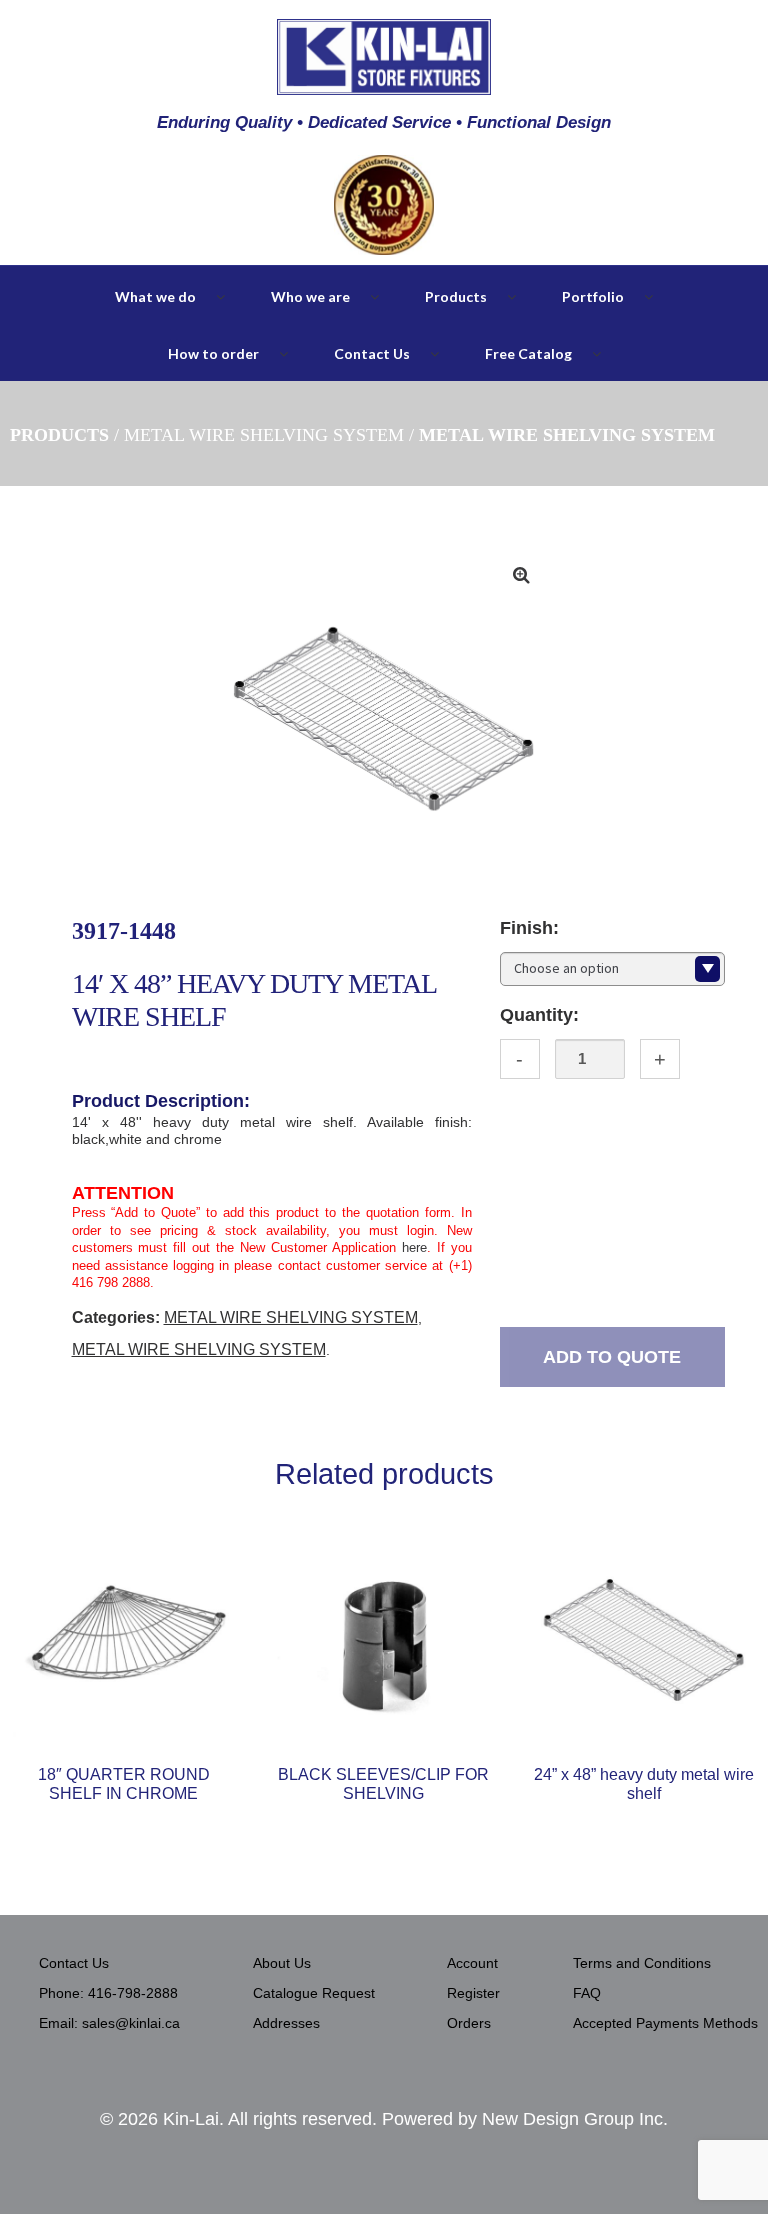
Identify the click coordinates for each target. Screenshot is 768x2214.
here (414, 1247)
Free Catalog (528, 353)
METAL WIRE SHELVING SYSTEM (264, 435)
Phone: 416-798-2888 (108, 1993)
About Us (282, 1963)
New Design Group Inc (572, 2119)
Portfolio (593, 296)
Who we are (310, 296)
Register (473, 1993)
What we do (155, 296)
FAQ (587, 1993)
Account (472, 1963)
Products (456, 296)
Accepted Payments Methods (665, 2023)
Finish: (529, 928)
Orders (469, 2023)
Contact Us (372, 353)
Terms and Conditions (642, 1963)
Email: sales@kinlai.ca (109, 2023)
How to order (213, 353)
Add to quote (612, 1357)
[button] (521, 575)
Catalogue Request (314, 1993)
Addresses (286, 2023)
